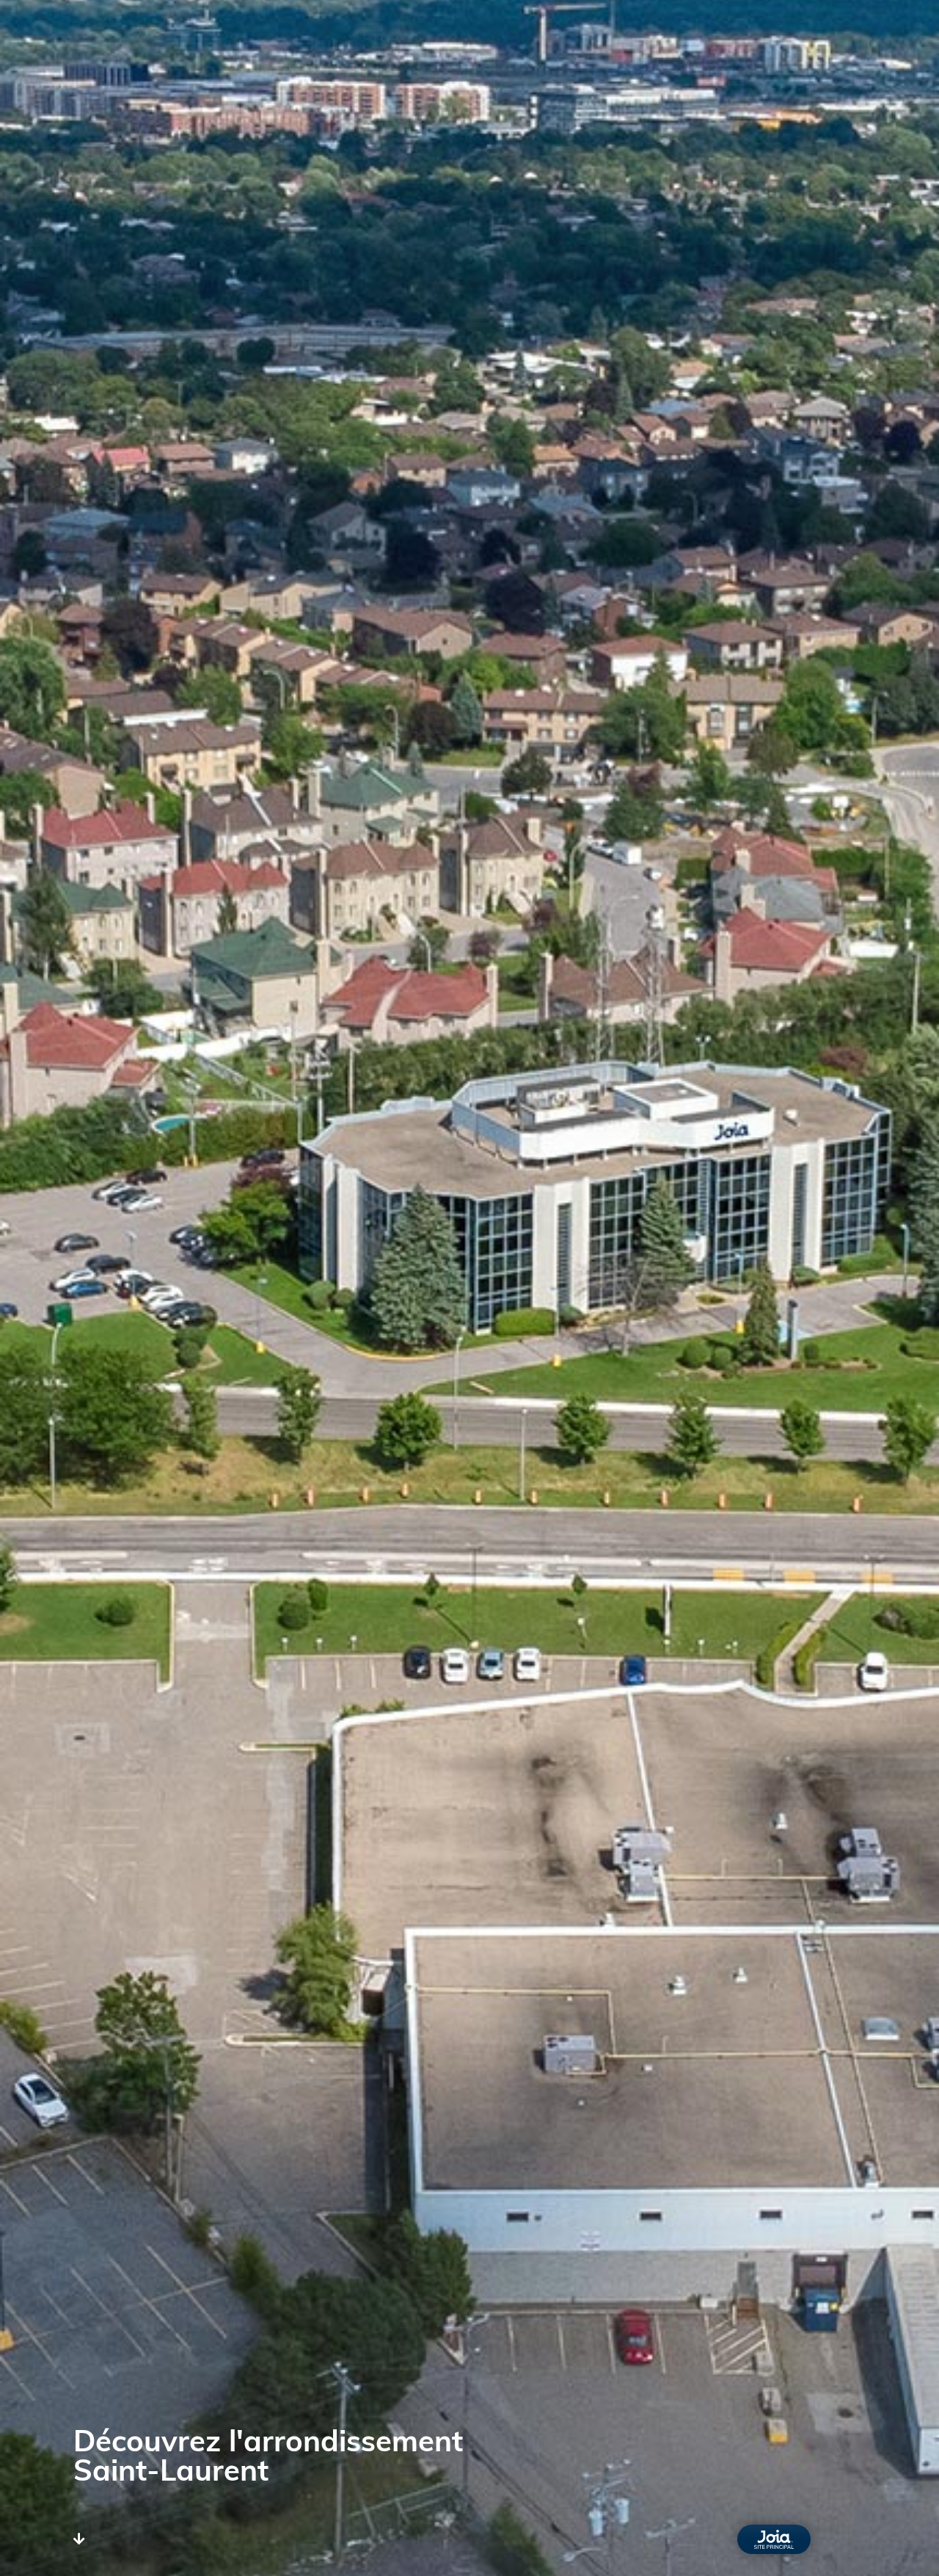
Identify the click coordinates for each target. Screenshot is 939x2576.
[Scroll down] (79, 2540)
